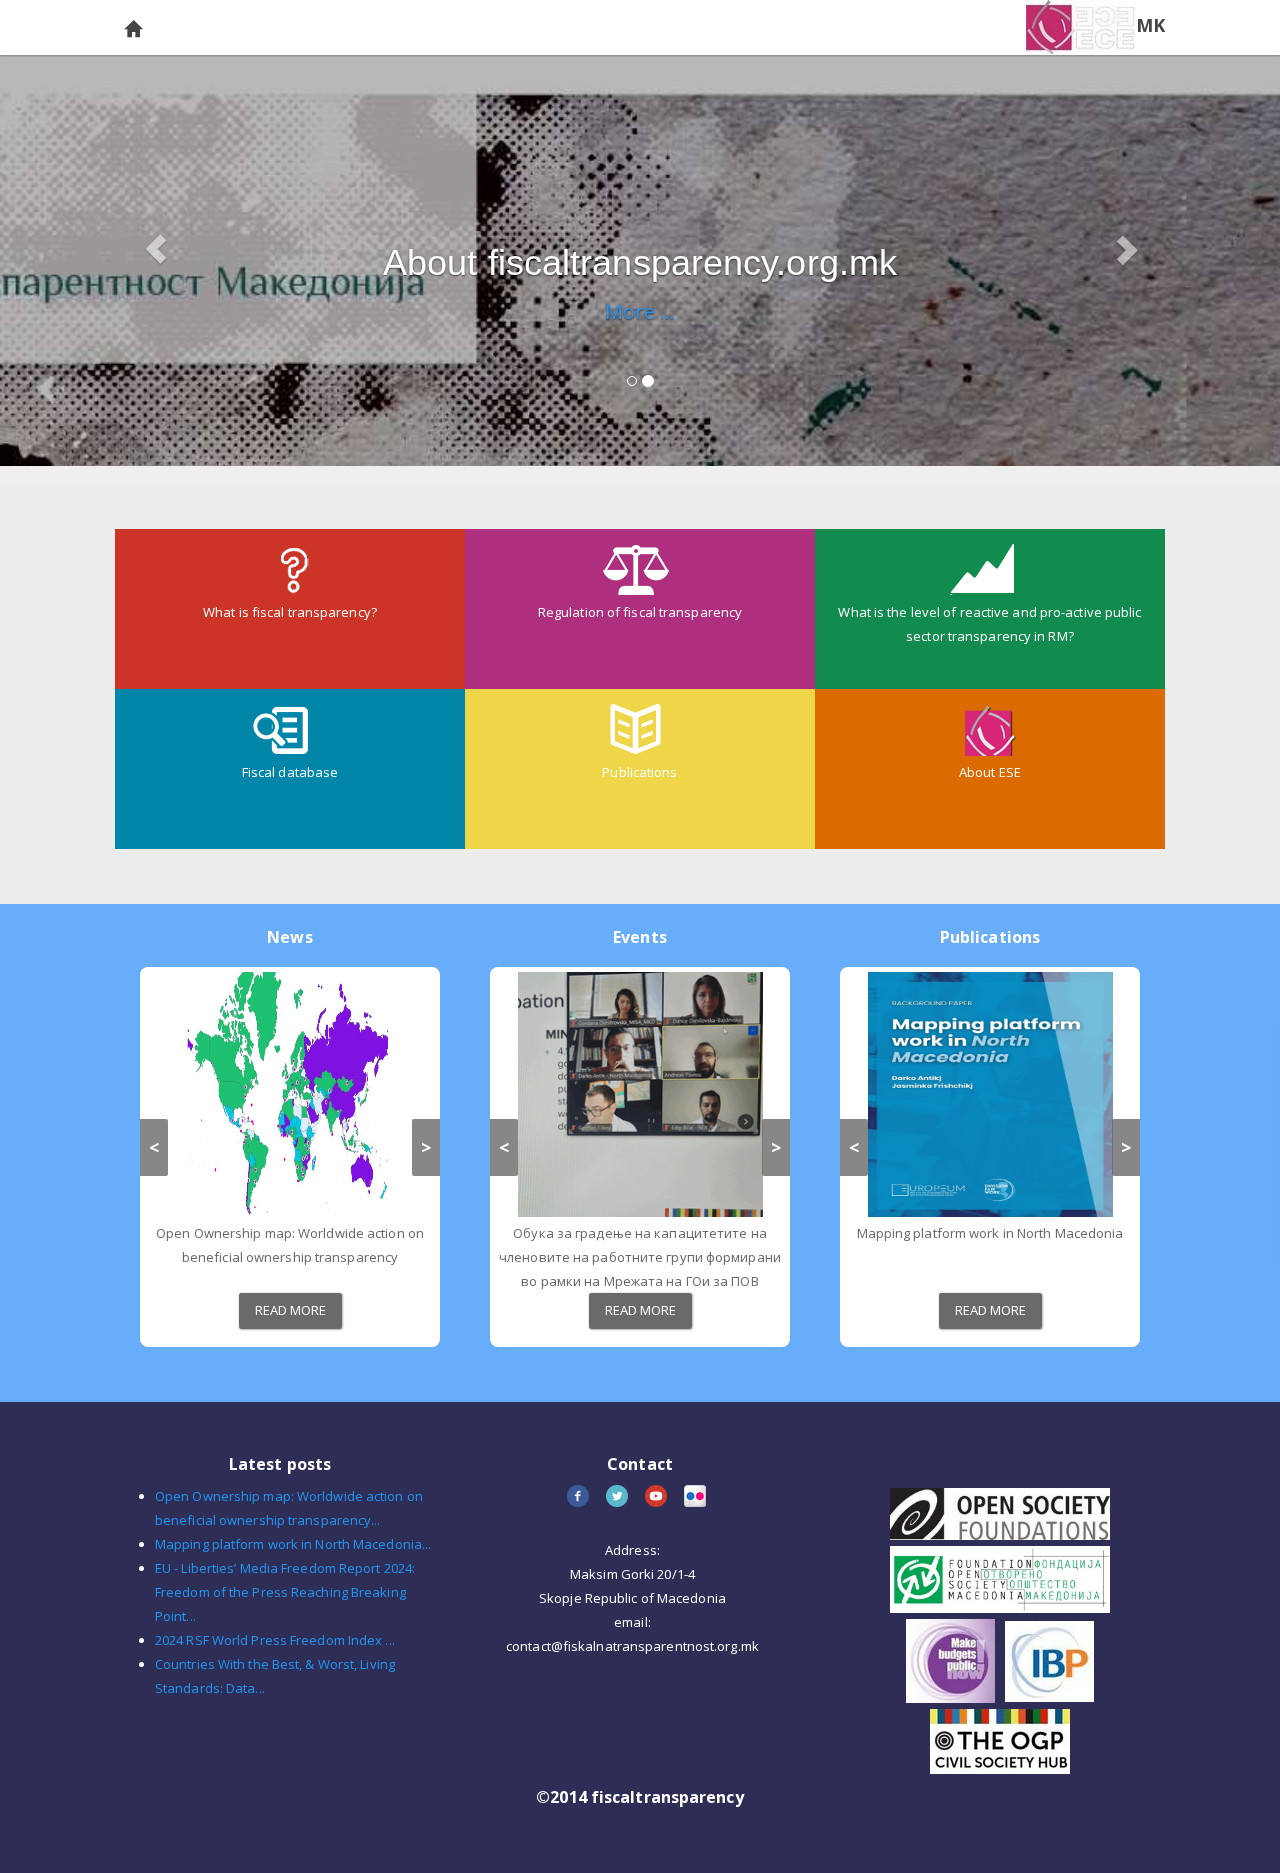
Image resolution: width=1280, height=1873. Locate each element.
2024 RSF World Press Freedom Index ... (275, 1640)
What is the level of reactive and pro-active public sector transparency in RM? (989, 624)
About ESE (990, 772)
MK (1150, 25)
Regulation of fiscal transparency (640, 612)
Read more (291, 1310)
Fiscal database (290, 772)
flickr (696, 1497)
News (289, 937)
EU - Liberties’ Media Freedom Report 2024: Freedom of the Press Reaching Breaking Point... (285, 1592)
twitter (618, 1497)
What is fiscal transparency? (290, 612)
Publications (639, 772)
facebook (579, 1497)
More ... (640, 311)
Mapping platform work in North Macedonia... (293, 1544)
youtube (657, 1497)
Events (640, 937)
